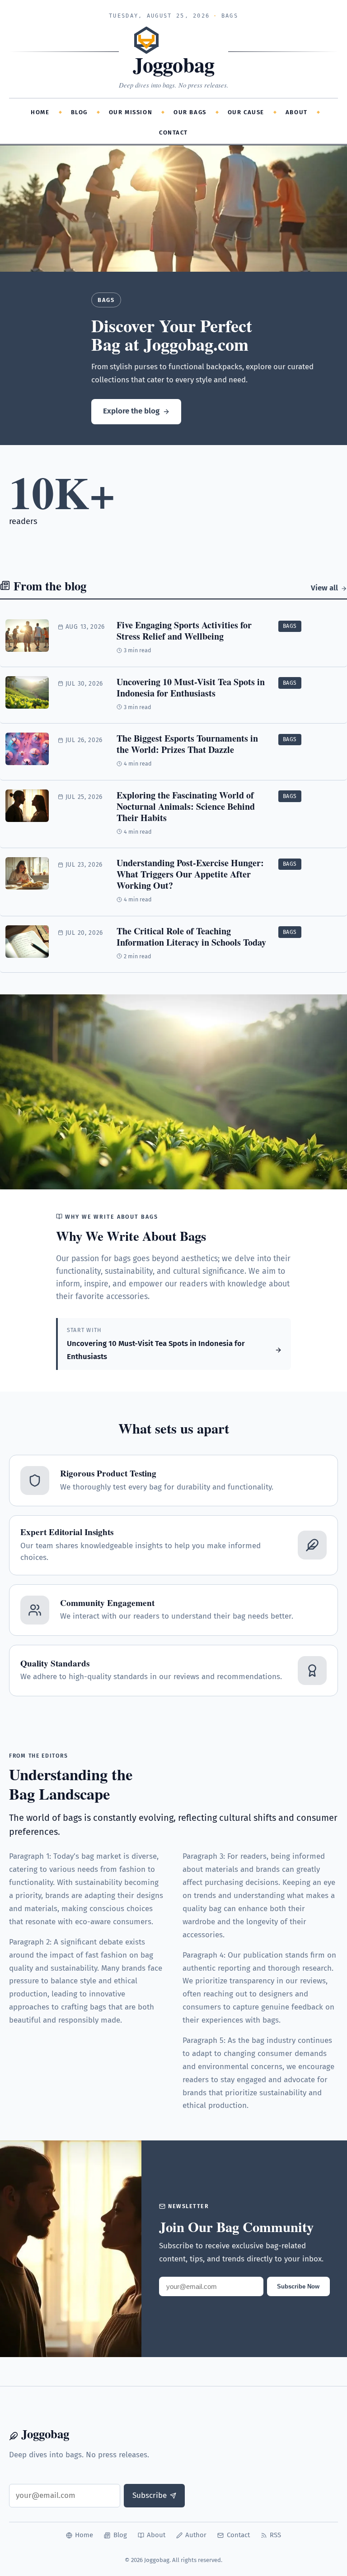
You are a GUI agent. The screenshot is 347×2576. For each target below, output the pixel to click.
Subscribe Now (298, 2286)
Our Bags (190, 112)
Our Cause (246, 112)
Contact (173, 132)
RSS (275, 2535)
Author (196, 2535)
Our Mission (131, 112)
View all (324, 588)
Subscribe (150, 2495)
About (297, 112)
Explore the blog (131, 411)
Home (40, 112)
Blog (79, 112)
